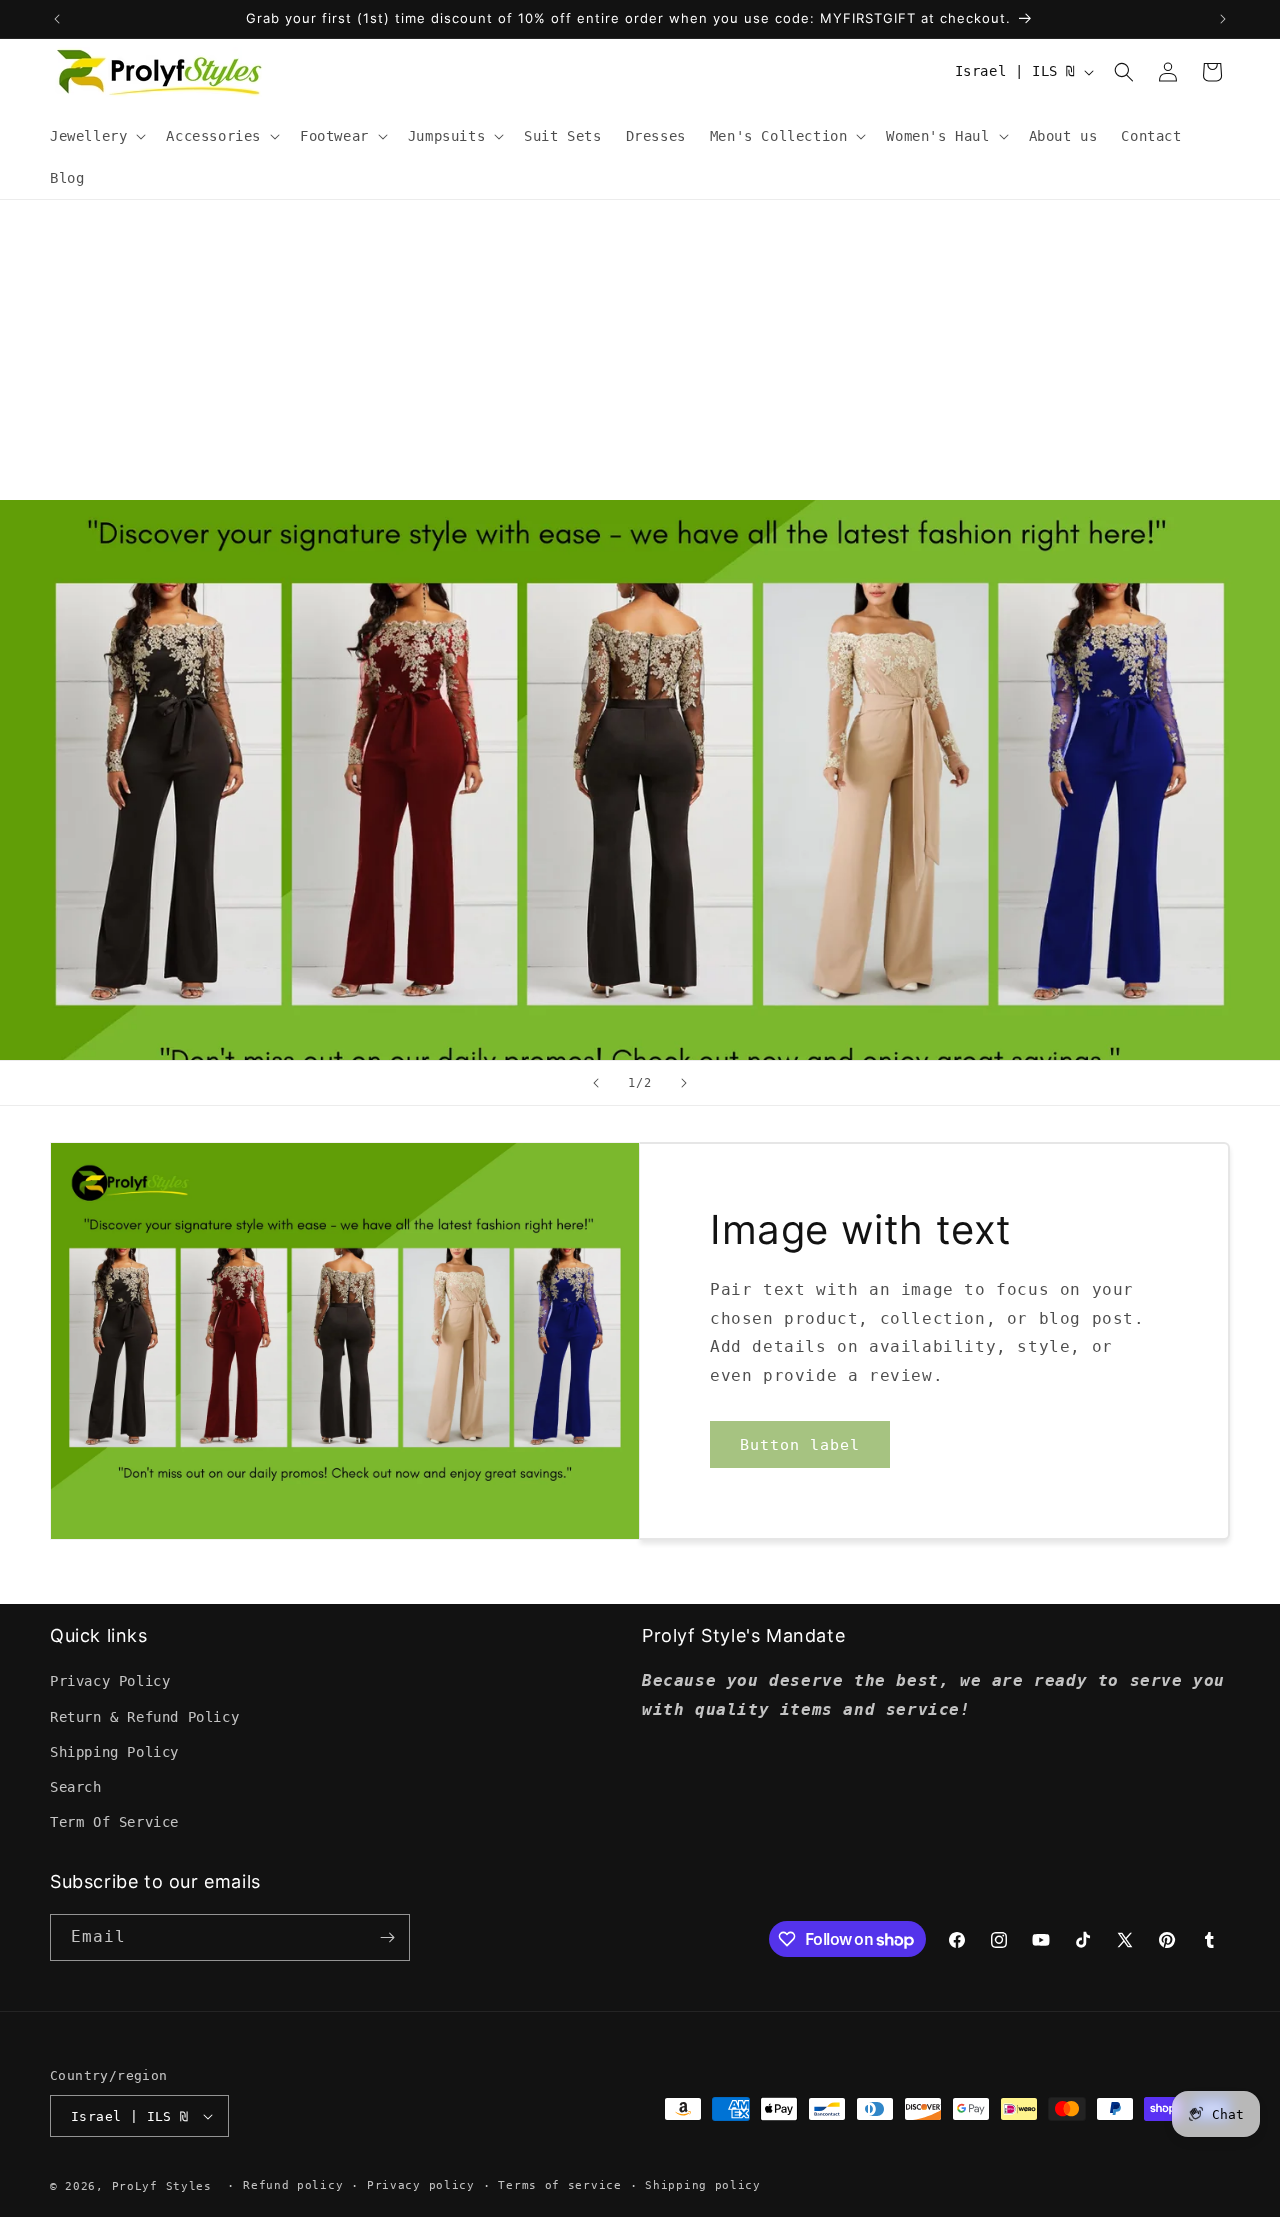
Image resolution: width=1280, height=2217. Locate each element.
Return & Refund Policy (144, 1717)
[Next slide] (684, 1083)
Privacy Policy (110, 1681)
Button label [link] (800, 1445)
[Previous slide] (596, 1083)
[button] (96, 136)
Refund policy (293, 2185)
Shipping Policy (114, 1752)
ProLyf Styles (162, 2186)
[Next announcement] (1223, 19)
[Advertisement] (640, 350)
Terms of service (559, 2185)
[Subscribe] (387, 1937)
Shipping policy (703, 2185)
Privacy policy (421, 2185)
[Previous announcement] (57, 19)
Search (76, 1787)
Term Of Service (114, 1822)
